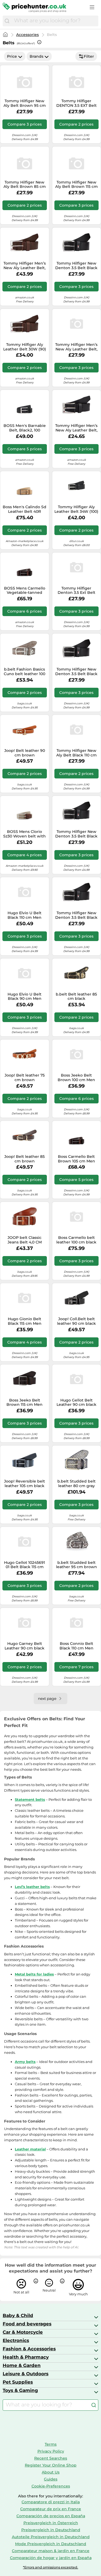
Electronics (16, 2340)
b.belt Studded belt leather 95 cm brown (76, 1565)
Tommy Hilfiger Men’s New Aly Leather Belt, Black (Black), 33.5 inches (76, 428)
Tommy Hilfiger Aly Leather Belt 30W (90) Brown (25, 347)
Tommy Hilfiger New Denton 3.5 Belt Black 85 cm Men (76, 834)
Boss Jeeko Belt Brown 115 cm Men (25, 1403)
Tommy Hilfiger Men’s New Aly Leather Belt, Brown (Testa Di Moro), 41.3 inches (25, 266)
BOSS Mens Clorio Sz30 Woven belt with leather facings (25, 834)
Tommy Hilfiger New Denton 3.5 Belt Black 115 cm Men (76, 915)
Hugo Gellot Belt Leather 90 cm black (76, 1403)
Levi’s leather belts (32, 1887)
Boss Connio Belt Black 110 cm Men (76, 1646)
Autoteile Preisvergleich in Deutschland (51, 2537)
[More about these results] (39, 42)
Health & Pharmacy (26, 2357)
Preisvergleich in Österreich (51, 2523)
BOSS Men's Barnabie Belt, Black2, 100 (25, 428)
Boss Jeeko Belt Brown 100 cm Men (76, 1078)
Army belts (25, 2062)
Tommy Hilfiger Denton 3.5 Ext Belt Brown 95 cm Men (76, 591)
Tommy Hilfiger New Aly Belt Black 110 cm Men (76, 753)
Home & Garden (22, 2365)
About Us (51, 2472)
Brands (36, 56)
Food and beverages (27, 2324)
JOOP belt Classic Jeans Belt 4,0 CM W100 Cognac (25, 1240)
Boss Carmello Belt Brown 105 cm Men (76, 1159)
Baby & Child (18, 2315)
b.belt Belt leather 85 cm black (76, 997)
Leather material (30, 2149)
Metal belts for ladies (34, 1974)
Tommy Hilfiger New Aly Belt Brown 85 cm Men (25, 185)
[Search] (7, 21)
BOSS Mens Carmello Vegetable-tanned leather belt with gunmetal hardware (25, 591)
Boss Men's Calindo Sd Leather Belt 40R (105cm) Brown (25, 509)
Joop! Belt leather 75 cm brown (25, 1078)
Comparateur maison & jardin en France (51, 2551)
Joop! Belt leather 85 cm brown (25, 1159)
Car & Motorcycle (23, 2332)
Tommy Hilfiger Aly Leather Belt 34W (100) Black (76, 509)
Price (12, 56)
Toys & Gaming (20, 2390)
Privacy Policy (51, 2451)
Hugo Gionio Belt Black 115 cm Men (25, 1321)
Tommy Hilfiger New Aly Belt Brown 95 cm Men (25, 103)
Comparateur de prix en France (51, 2509)
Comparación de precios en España (51, 2516)
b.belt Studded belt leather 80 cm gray (76, 1484)
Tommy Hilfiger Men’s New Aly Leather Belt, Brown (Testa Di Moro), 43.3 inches (76, 347)
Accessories (27, 35)
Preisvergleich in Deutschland (51, 2530)
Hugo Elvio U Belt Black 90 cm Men (25, 997)
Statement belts (30, 1799)
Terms (51, 2444)
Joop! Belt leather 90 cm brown (25, 753)
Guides (51, 2479)
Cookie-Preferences (51, 2486)
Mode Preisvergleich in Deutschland (51, 2544)
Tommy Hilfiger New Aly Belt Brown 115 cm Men (76, 185)
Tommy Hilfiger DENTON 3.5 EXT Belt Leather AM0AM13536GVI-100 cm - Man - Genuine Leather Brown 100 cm (76, 103)
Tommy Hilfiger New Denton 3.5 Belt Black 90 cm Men (76, 672)
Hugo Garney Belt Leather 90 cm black (25, 1646)
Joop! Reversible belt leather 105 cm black (25, 1484)
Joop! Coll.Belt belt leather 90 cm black (76, 1321)
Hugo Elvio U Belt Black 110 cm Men (25, 915)
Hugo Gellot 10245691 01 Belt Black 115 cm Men (25, 1565)
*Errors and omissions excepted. (50, 2567)
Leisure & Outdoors (26, 2374)
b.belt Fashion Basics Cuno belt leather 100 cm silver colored (25, 672)
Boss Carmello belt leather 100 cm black (76, 1240)
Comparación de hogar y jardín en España (51, 2558)
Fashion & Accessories (29, 2349)
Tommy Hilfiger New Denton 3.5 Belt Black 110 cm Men (76, 266)
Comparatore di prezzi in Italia (51, 2502)
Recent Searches (51, 2458)
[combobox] (55, 21)
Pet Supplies (18, 2382)
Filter (89, 56)
